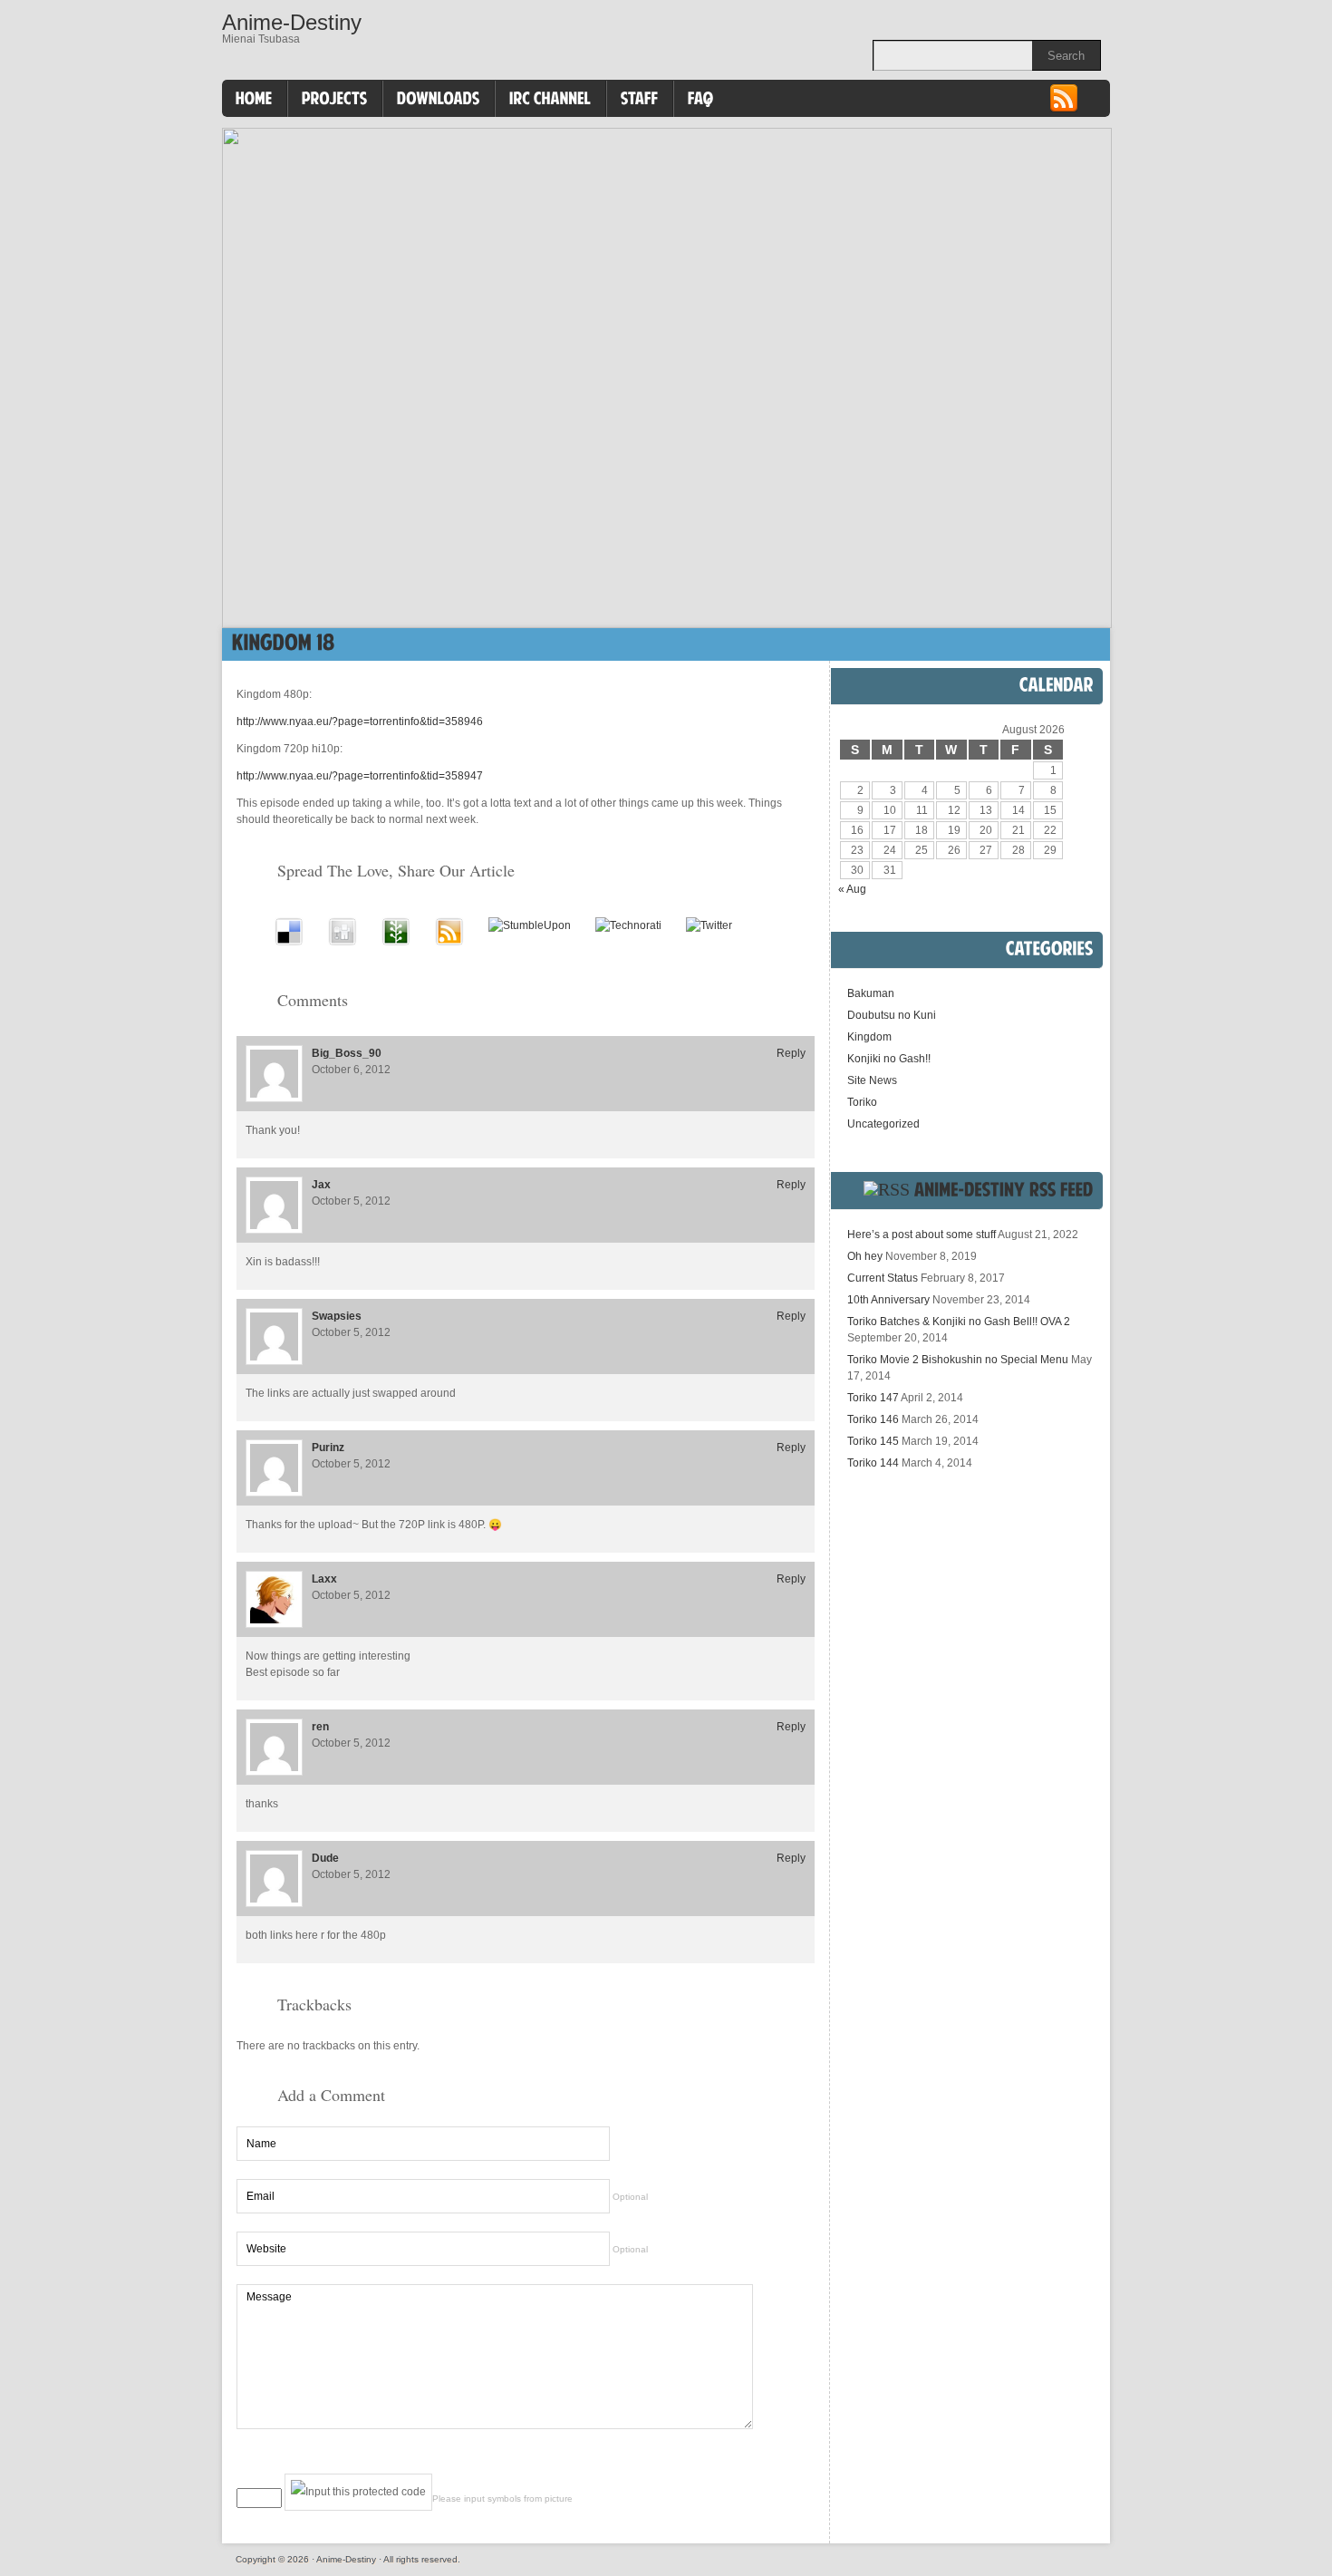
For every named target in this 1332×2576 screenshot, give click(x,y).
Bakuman (871, 993)
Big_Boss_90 (347, 1053)
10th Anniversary (888, 1300)
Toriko (862, 1102)
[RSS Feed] (1064, 110)
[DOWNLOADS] (439, 99)
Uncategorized (883, 1124)
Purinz (328, 1448)
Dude (325, 1858)
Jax (321, 1185)
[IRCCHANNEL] (550, 99)
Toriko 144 (873, 1463)
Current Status (883, 1278)
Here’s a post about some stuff (922, 1235)
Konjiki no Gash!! (889, 1059)
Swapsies (337, 1316)
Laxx (324, 1579)
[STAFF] (640, 99)
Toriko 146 (873, 1419)
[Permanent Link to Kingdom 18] (284, 642)
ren (320, 1727)
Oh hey (865, 1256)
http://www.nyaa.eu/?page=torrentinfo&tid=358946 (360, 721)
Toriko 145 (873, 1441)
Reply (791, 1053)
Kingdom (869, 1037)
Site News (872, 1080)
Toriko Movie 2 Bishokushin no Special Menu (958, 1360)
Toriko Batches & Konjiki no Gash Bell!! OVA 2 (959, 1322)
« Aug (852, 889)
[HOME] (254, 99)
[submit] (770, 2460)
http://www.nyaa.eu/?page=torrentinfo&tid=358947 (360, 776)
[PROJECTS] (335, 99)
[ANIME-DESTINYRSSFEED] (1004, 1189)
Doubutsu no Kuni (892, 1015)
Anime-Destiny (292, 22)
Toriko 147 (873, 1398)
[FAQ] (701, 99)
